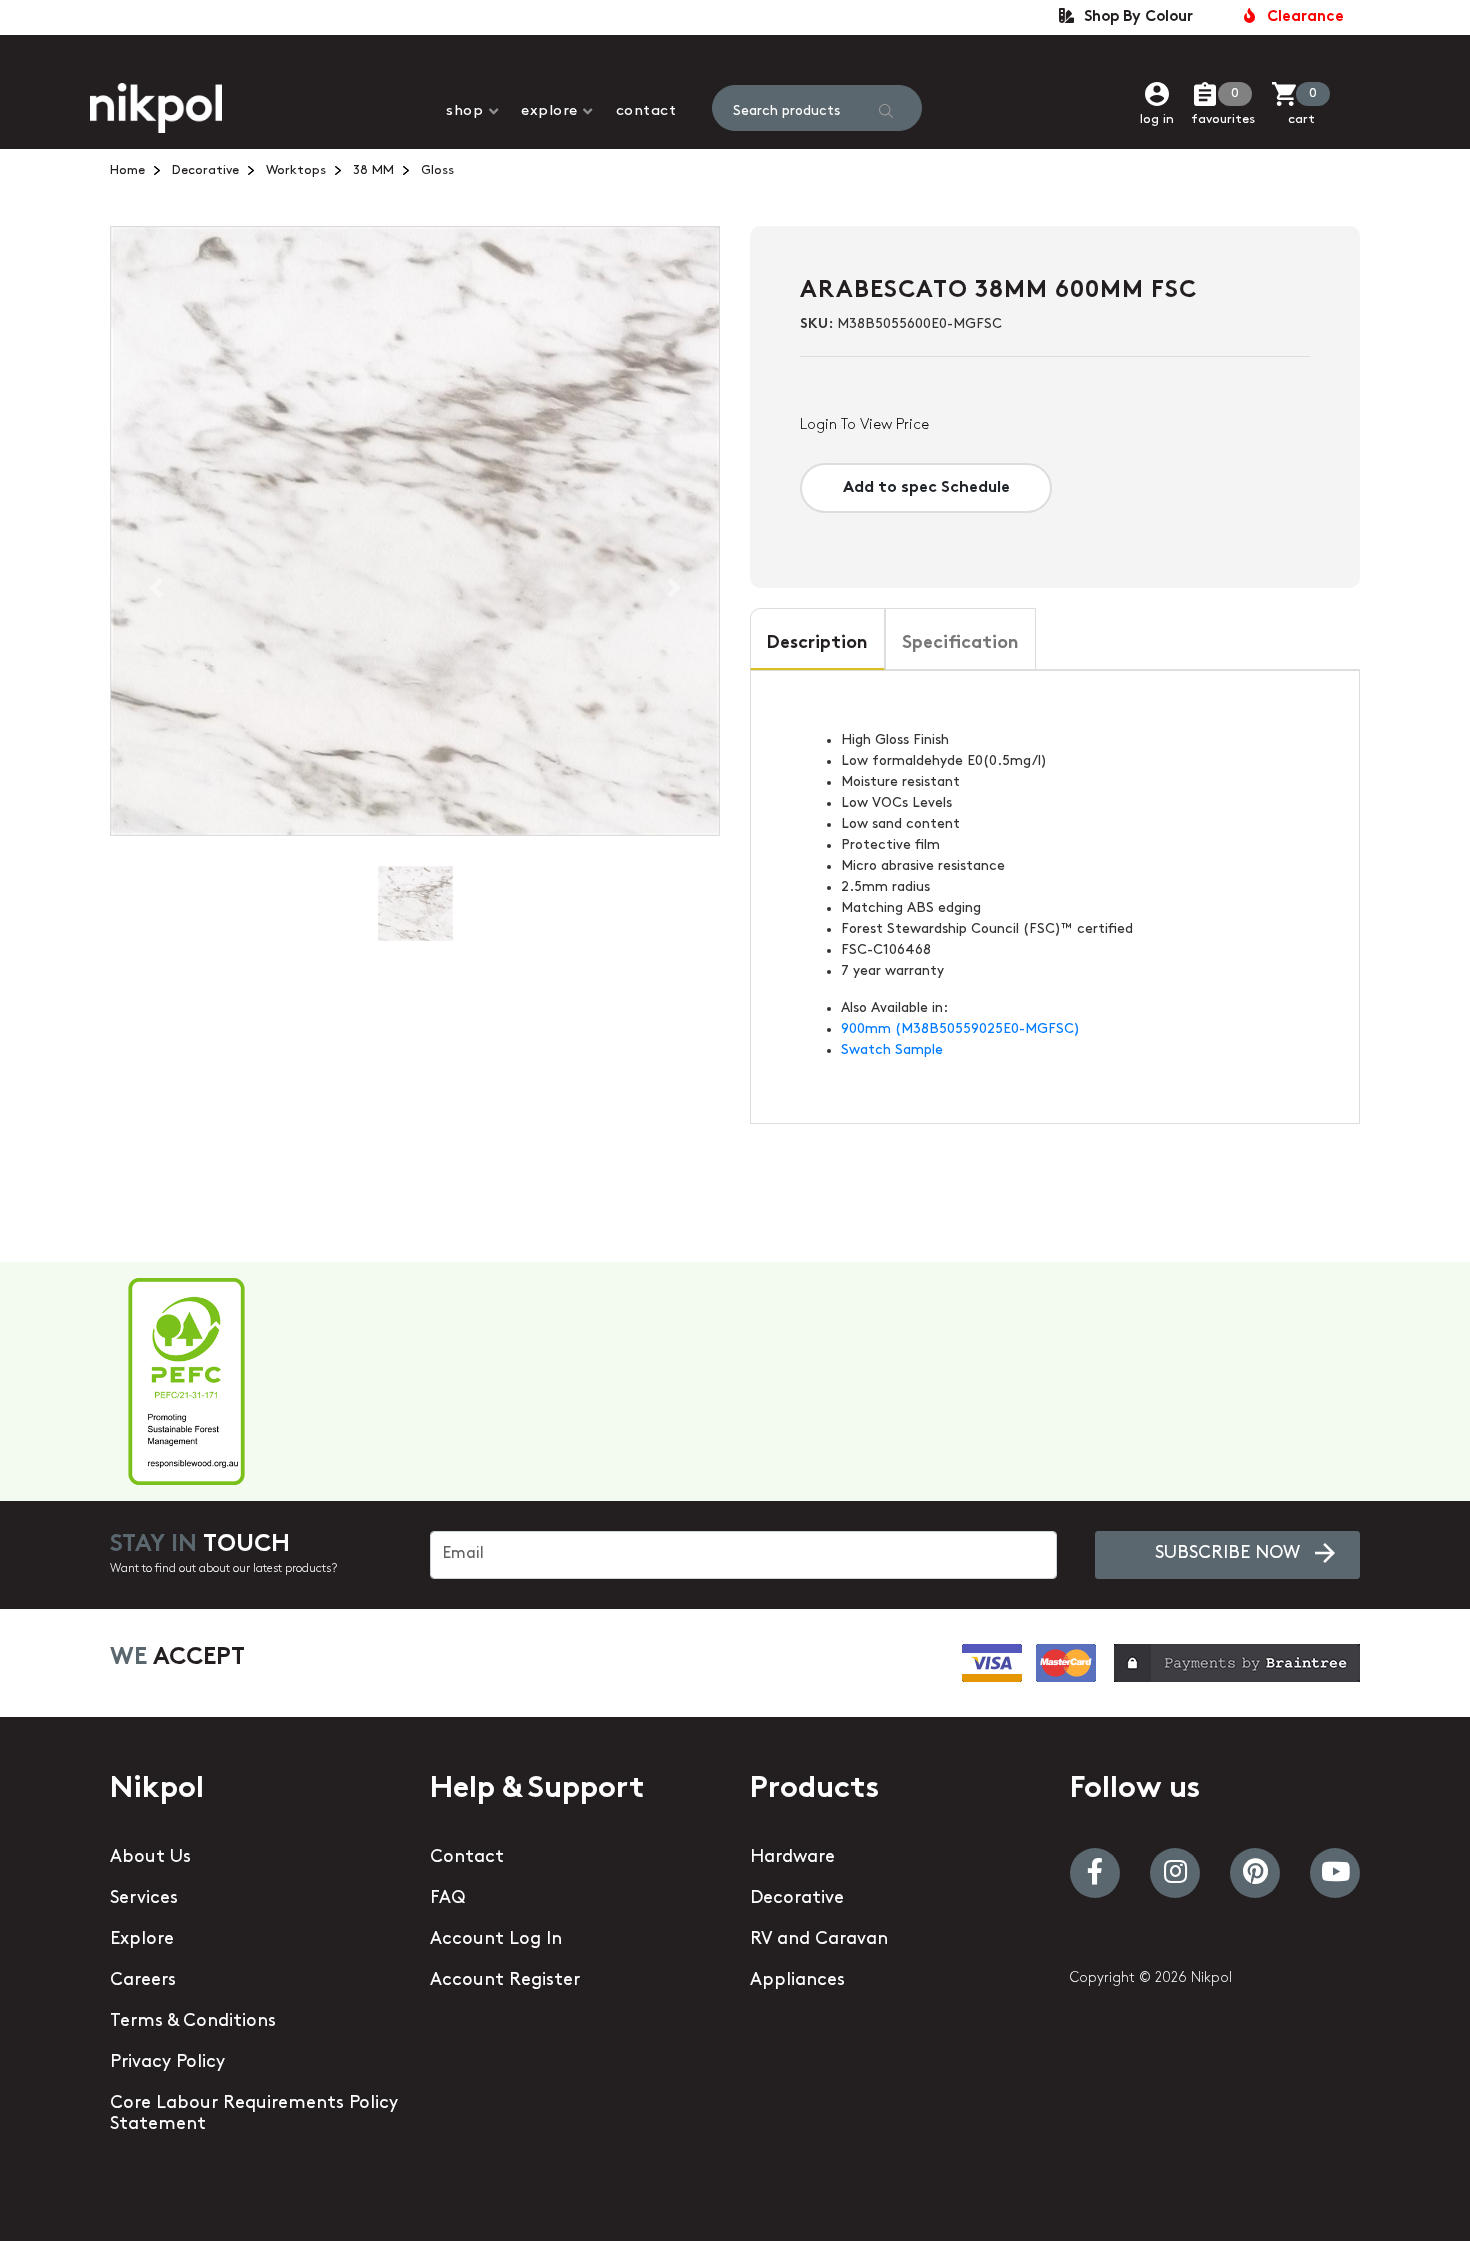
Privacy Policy (167, 2063)
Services (144, 1899)
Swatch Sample (892, 1050)
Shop (464, 111)
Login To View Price (864, 425)
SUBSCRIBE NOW (1227, 1554)
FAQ (447, 1899)
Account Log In (496, 1940)
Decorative (205, 170)
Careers (143, 1981)
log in (1157, 119)
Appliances (797, 1981)
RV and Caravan (819, 1940)
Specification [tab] (960, 644)
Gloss (437, 170)
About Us (150, 1858)
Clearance (1301, 17)
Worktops (296, 170)
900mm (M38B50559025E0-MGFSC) (960, 1029)
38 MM (373, 170)
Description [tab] (817, 644)
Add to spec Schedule (926, 488)
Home (127, 170)
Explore (549, 111)
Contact (646, 111)
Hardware (792, 1858)
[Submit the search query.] (886, 111)
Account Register (505, 1981)
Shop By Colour (1134, 17)
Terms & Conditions (193, 2022)
